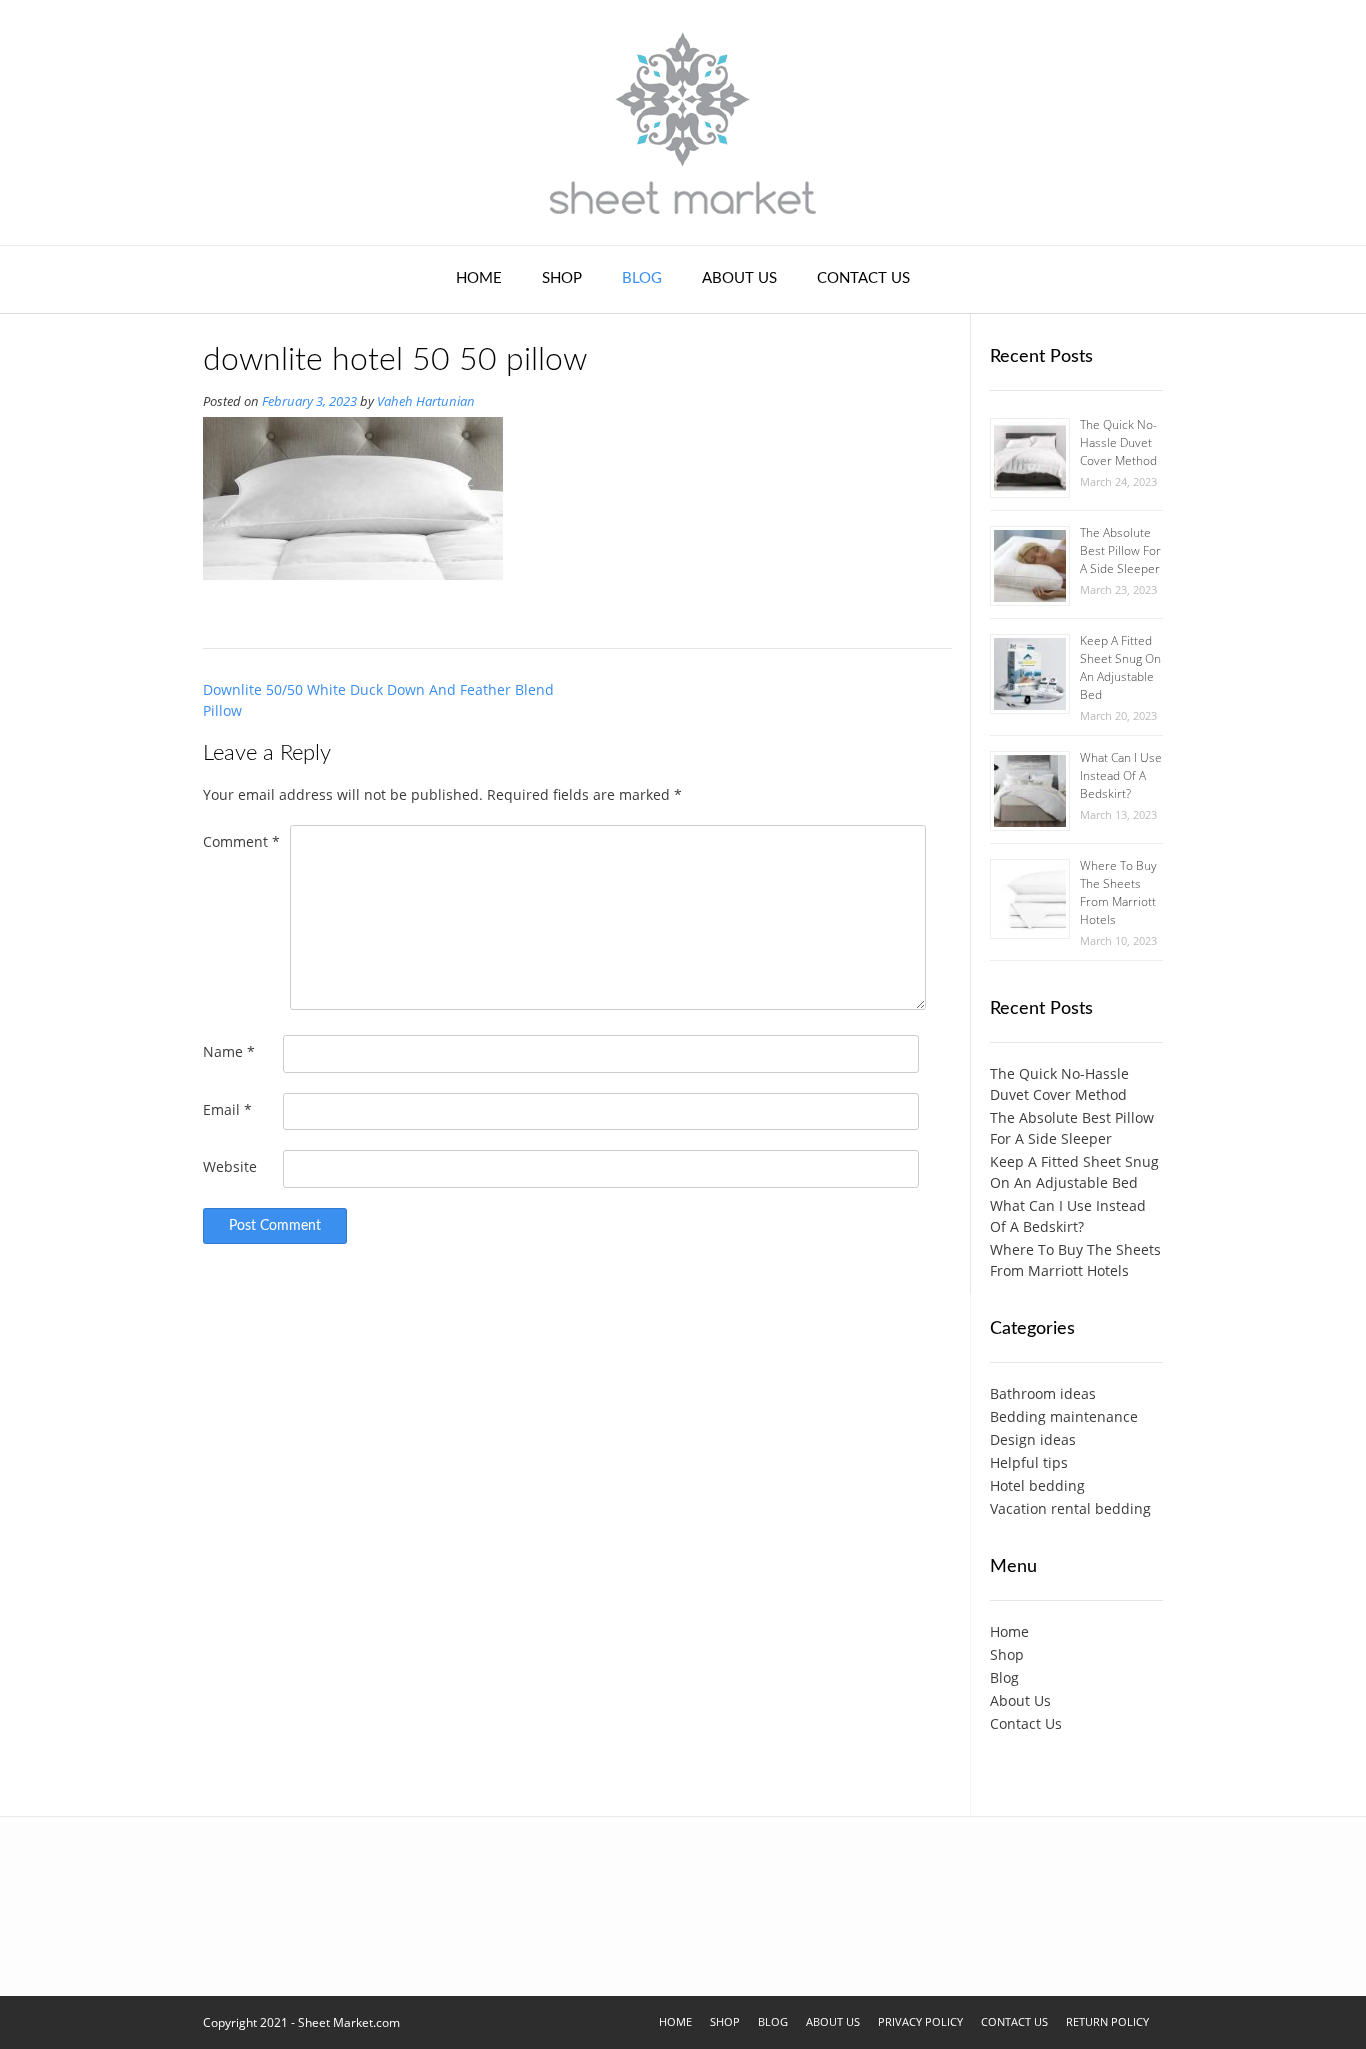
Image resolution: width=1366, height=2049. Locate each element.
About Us (739, 278)
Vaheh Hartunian (426, 401)
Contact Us (863, 278)
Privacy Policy (920, 2021)
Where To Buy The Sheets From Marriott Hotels (1118, 892)
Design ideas (1033, 1439)
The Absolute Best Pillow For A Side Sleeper (1120, 550)
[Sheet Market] (683, 122)
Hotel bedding (1037, 1485)
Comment (241, 841)
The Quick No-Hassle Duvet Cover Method (1118, 442)
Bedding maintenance (1064, 1416)
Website (230, 1166)
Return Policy (1107, 2021)
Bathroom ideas (1043, 1393)
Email (227, 1109)
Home (479, 278)
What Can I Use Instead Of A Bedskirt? (1121, 775)
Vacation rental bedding (1070, 1508)
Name (229, 1051)
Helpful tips (1029, 1462)
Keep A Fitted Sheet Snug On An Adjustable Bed (1120, 667)
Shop (562, 278)
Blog (642, 278)
